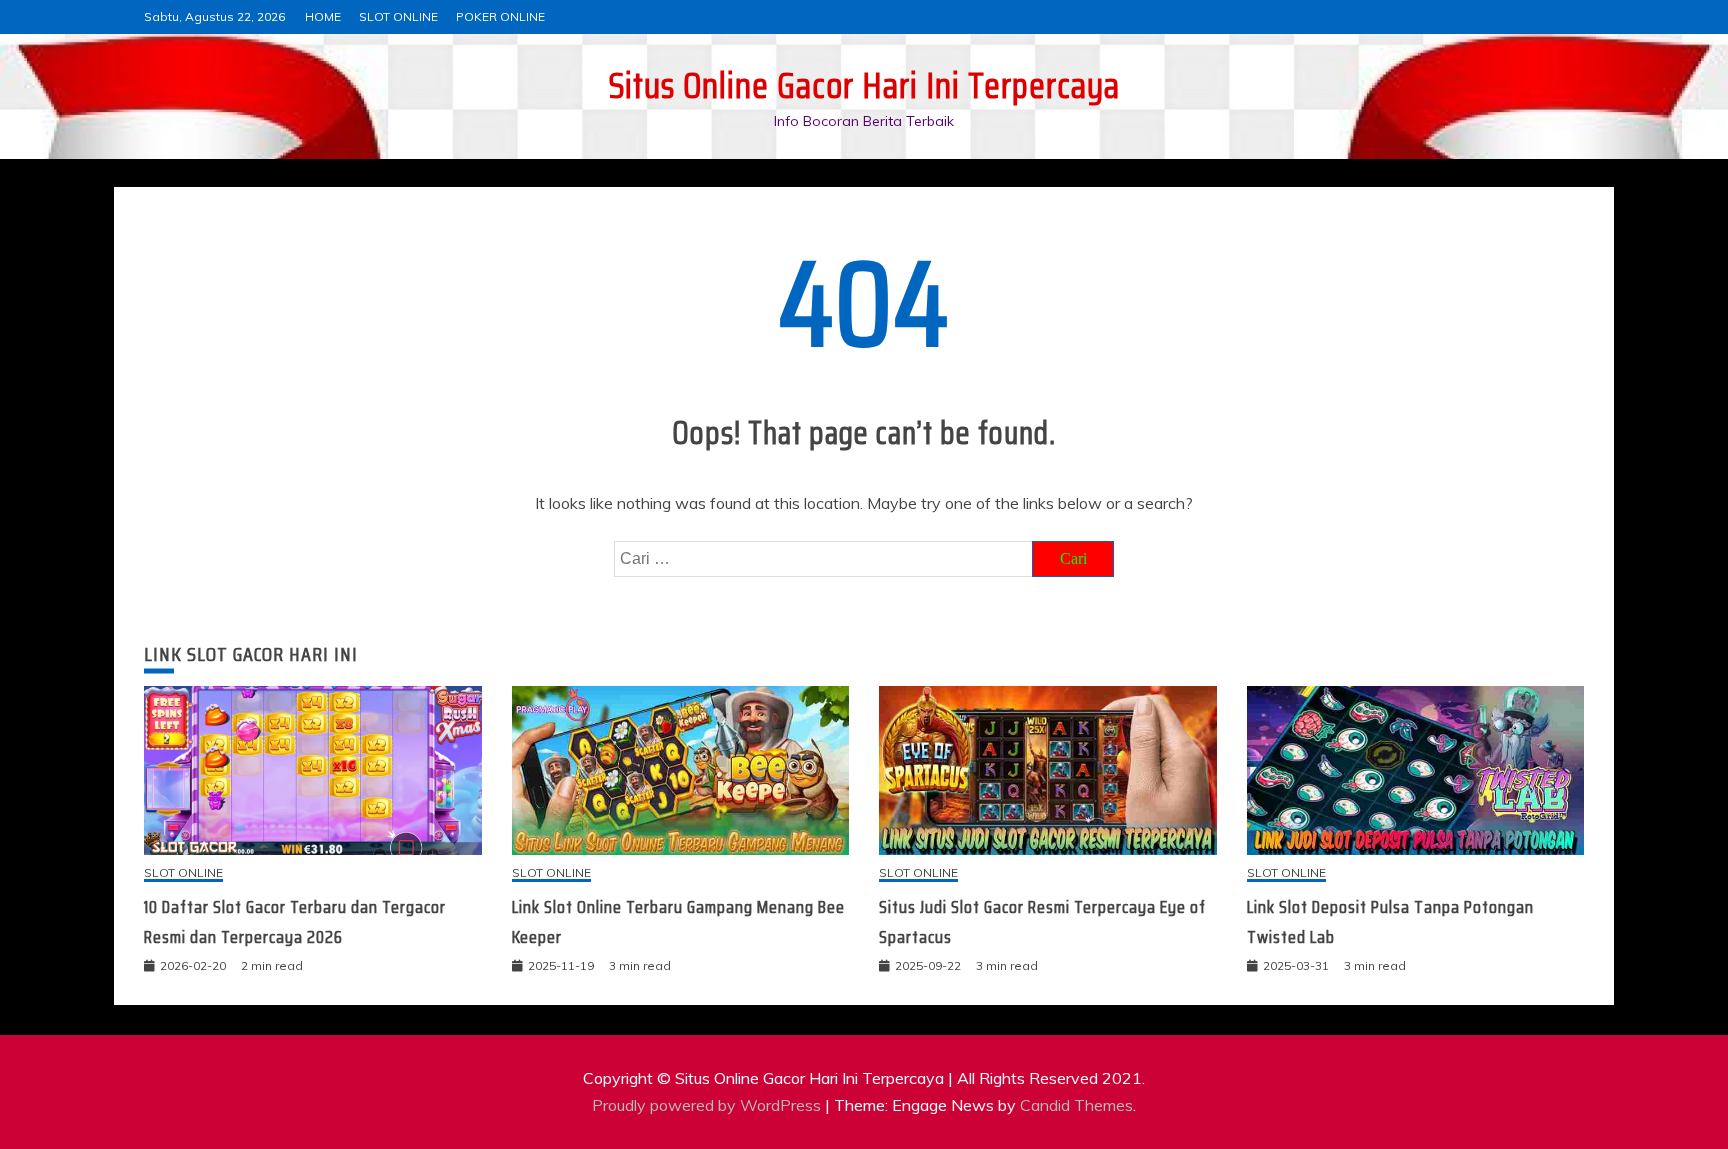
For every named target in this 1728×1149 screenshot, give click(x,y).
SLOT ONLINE (398, 16)
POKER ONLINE (500, 16)
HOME (323, 16)
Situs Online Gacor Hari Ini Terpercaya (864, 85)
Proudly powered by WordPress (708, 1105)
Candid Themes (1076, 1105)
